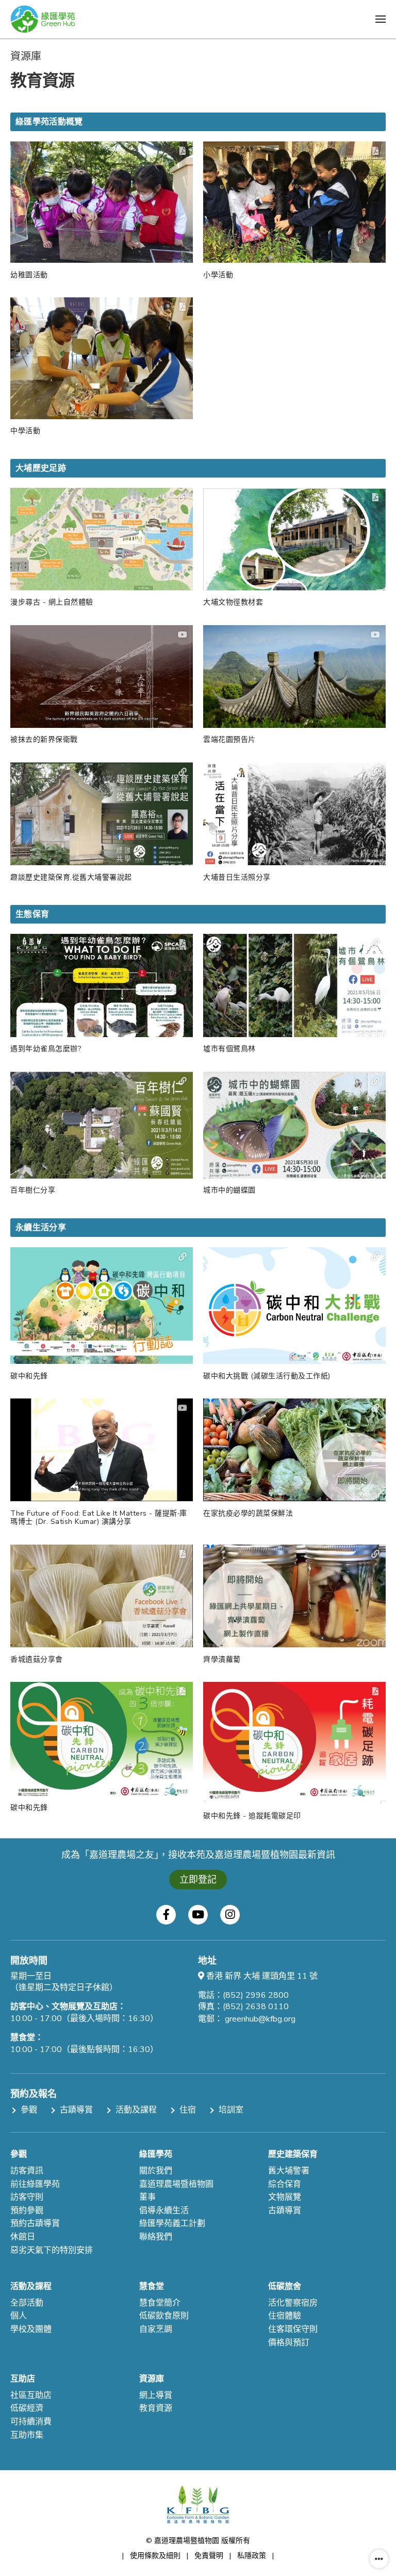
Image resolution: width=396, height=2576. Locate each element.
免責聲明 (209, 2556)
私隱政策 (252, 2556)
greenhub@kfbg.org (260, 2019)
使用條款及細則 (155, 2556)
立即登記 (198, 1880)
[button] (381, 19)
